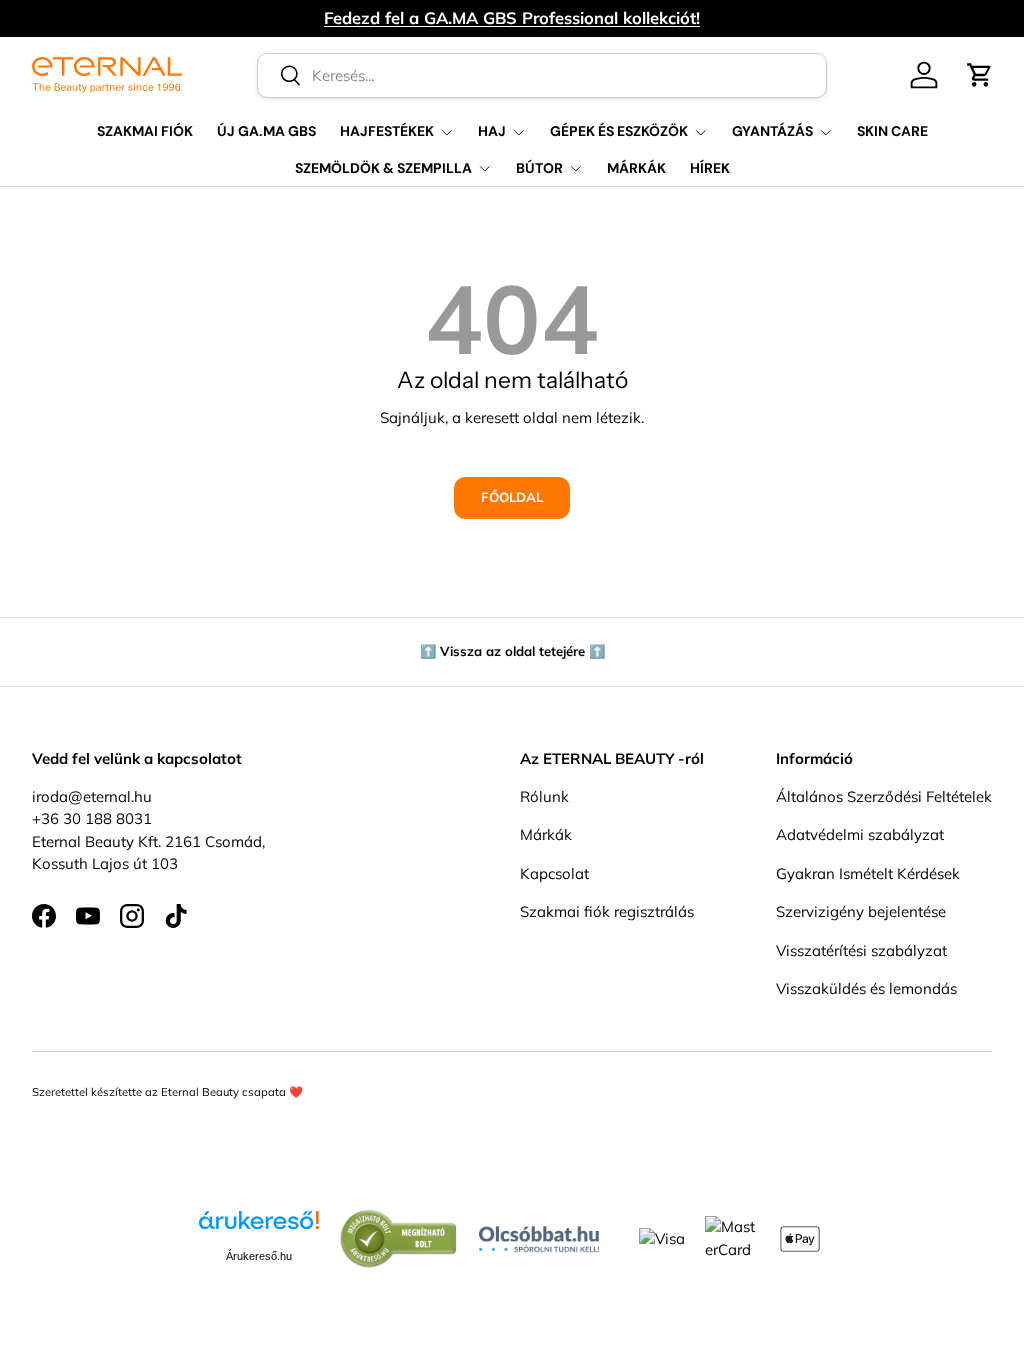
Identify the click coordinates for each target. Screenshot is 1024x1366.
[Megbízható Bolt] (399, 1219)
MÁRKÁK (636, 168)
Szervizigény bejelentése (861, 911)
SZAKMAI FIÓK (145, 131)
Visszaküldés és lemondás (866, 988)
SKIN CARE (892, 131)
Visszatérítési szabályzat (861, 950)
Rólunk (544, 796)
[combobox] (542, 75)
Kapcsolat (554, 873)
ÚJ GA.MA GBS (266, 131)
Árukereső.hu (259, 1256)
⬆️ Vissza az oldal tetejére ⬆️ (512, 651)
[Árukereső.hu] (259, 1227)
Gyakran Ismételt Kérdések (868, 873)
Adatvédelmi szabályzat (860, 834)
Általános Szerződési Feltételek (884, 796)
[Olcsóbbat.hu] (539, 1234)
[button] (980, 75)
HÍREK (710, 168)
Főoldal (512, 497)
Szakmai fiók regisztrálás (607, 911)
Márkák (546, 834)
